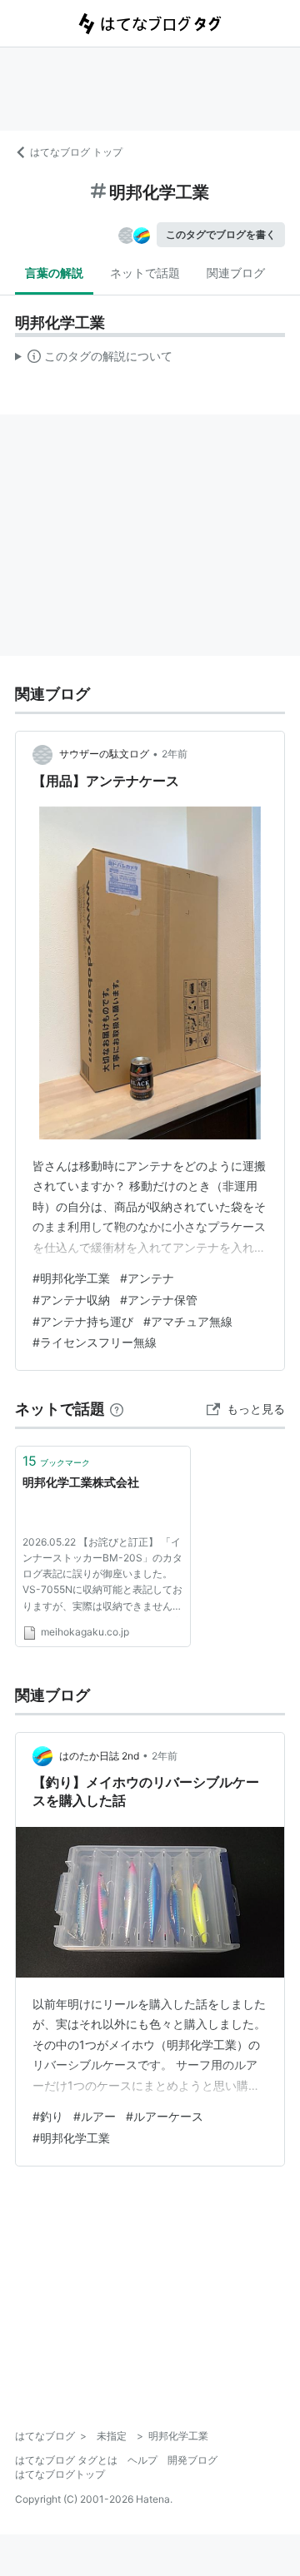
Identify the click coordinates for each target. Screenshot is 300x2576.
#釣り (48, 2116)
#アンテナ (147, 1278)
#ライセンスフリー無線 (95, 1342)
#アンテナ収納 (71, 1300)
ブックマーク (56, 1461)
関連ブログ (236, 273)
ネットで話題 (145, 273)
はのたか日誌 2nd (99, 1756)
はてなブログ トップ (76, 152)
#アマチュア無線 (188, 1321)
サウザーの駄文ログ (104, 754)
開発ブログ (192, 2460)
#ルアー (95, 2116)
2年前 (175, 754)
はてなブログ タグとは (66, 2460)
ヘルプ (142, 2460)
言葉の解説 (54, 273)
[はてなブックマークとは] (117, 1409)
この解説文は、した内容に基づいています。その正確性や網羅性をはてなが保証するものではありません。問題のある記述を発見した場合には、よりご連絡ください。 (94, 360)
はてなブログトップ (60, 2474)
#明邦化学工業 (71, 1278)
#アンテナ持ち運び (83, 1321)
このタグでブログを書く (221, 234)
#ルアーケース (165, 2116)
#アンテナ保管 (159, 1300)
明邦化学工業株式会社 (81, 1482)
